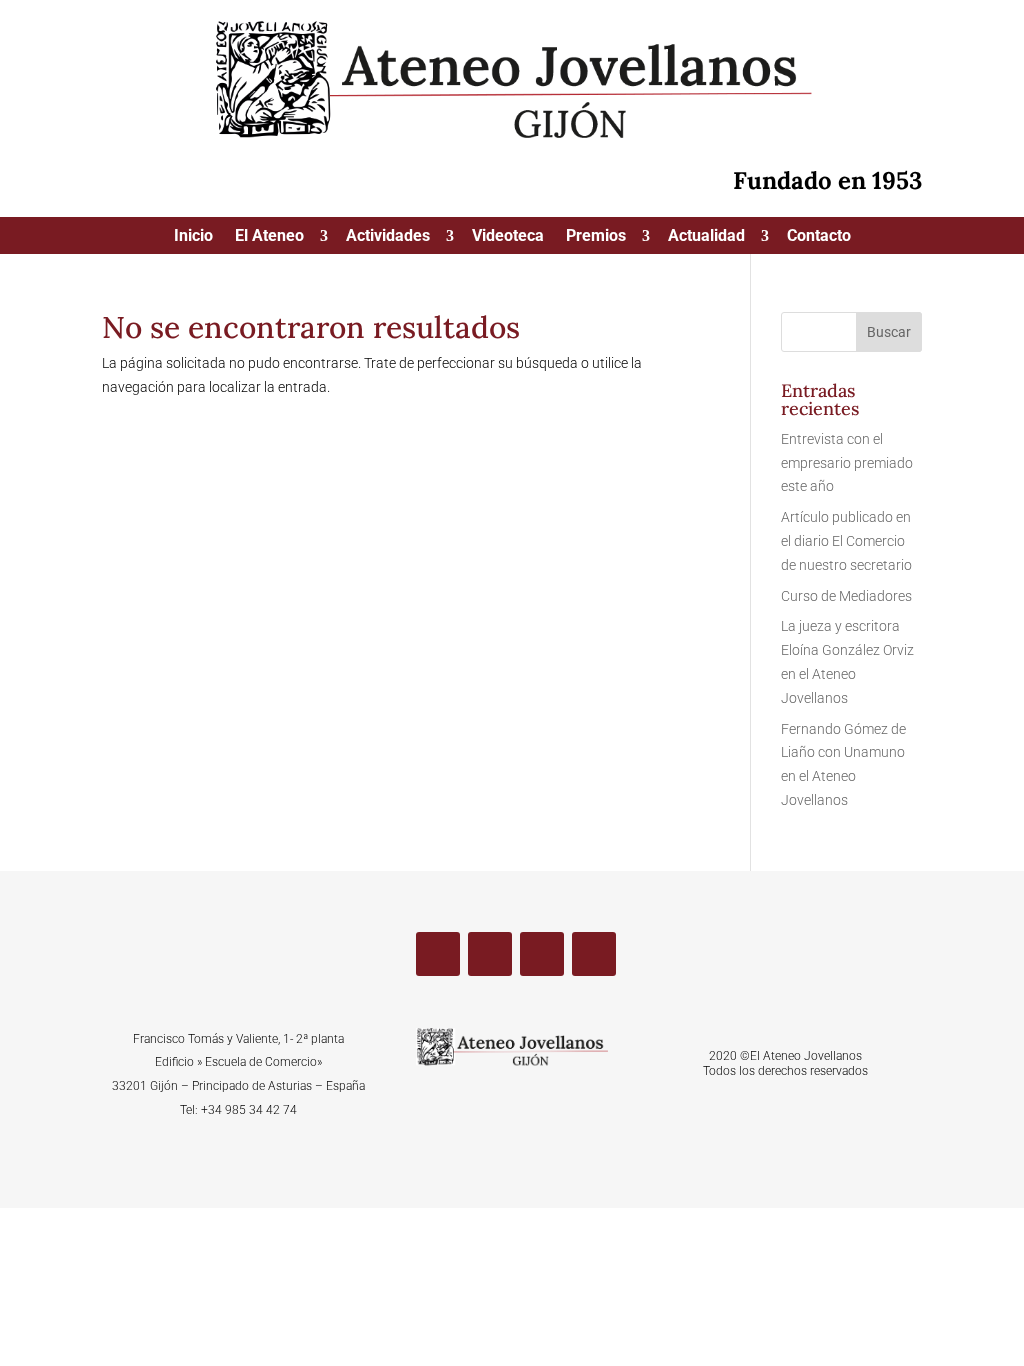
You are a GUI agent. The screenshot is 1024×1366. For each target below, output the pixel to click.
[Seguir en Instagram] (594, 954)
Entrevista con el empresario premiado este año (847, 463)
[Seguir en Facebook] (438, 954)
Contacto (819, 237)
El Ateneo (269, 237)
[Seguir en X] (490, 954)
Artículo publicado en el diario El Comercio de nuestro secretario (846, 541)
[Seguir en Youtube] (542, 954)
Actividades (388, 237)
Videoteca (508, 237)
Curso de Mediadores (846, 596)
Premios (596, 237)
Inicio (193, 237)
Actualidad (706, 237)
